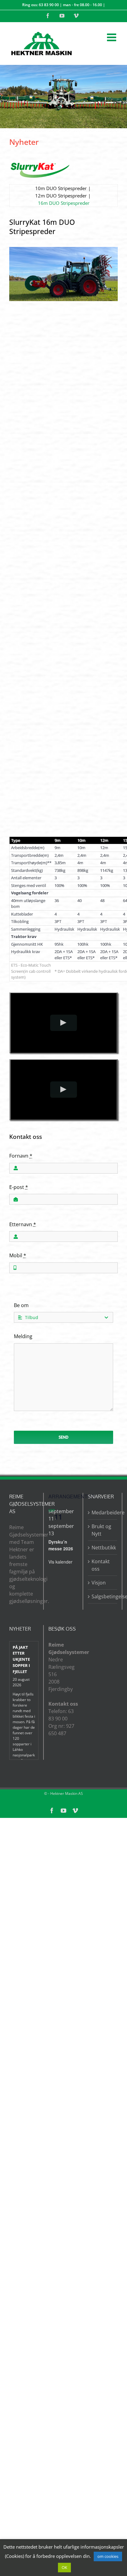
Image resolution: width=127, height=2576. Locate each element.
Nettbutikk (103, 1548)
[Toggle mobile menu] (112, 37)
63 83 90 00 (49, 5)
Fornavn (21, 1156)
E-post (19, 1187)
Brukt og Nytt (101, 1530)
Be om (21, 1305)
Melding (23, 1336)
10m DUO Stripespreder (61, 188)
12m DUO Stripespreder (61, 196)
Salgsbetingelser (103, 1596)
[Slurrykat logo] (40, 165)
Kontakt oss (101, 1565)
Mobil (18, 1255)
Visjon (99, 1583)
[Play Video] (64, 1023)
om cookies (108, 2556)
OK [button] (64, 2567)
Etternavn (23, 1224)
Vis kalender (60, 1562)
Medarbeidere (103, 1513)
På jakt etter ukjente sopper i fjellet (21, 1659)
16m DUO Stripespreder (64, 203)
